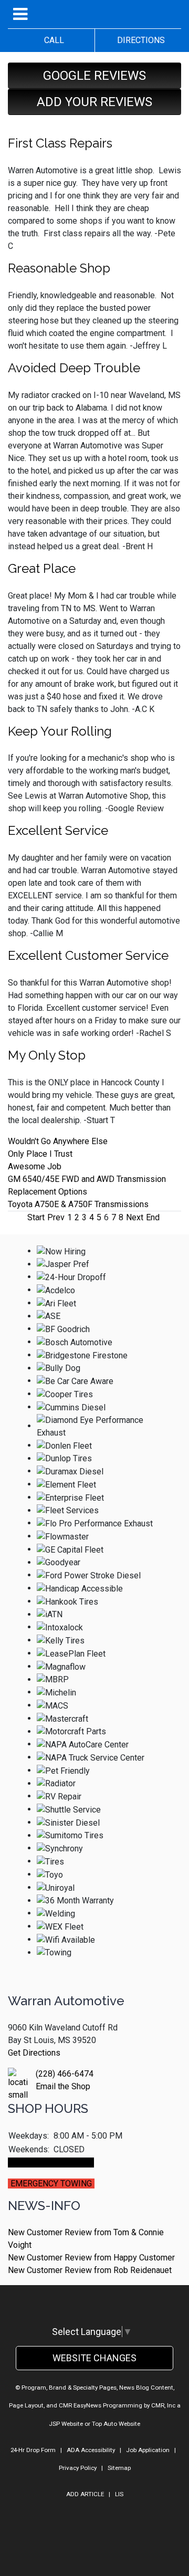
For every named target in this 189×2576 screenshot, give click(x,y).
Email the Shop (63, 2086)
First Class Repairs (60, 143)
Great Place (42, 568)
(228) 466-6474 (65, 2074)
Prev (56, 1217)
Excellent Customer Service (88, 955)
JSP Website (66, 2424)
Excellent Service (58, 830)
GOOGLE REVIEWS (94, 76)
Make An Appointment (51, 2163)
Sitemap (119, 2468)
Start (36, 1217)
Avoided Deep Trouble (74, 368)
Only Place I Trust (40, 1154)
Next (135, 1217)
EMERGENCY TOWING (51, 2184)
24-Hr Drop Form (33, 2450)
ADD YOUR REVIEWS (94, 102)
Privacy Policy (78, 2468)
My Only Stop (47, 1055)
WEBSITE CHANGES (94, 2358)
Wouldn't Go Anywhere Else (58, 1141)
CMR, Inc (163, 2405)
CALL (51, 40)
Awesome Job (35, 1166)
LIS (119, 2494)
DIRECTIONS (138, 40)
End (153, 1217)
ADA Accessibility (91, 2450)
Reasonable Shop (59, 268)
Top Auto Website (116, 2424)
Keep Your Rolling (60, 731)
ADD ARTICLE (85, 2494)
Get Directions (34, 2053)
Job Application (148, 2450)
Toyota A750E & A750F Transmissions (78, 1204)
